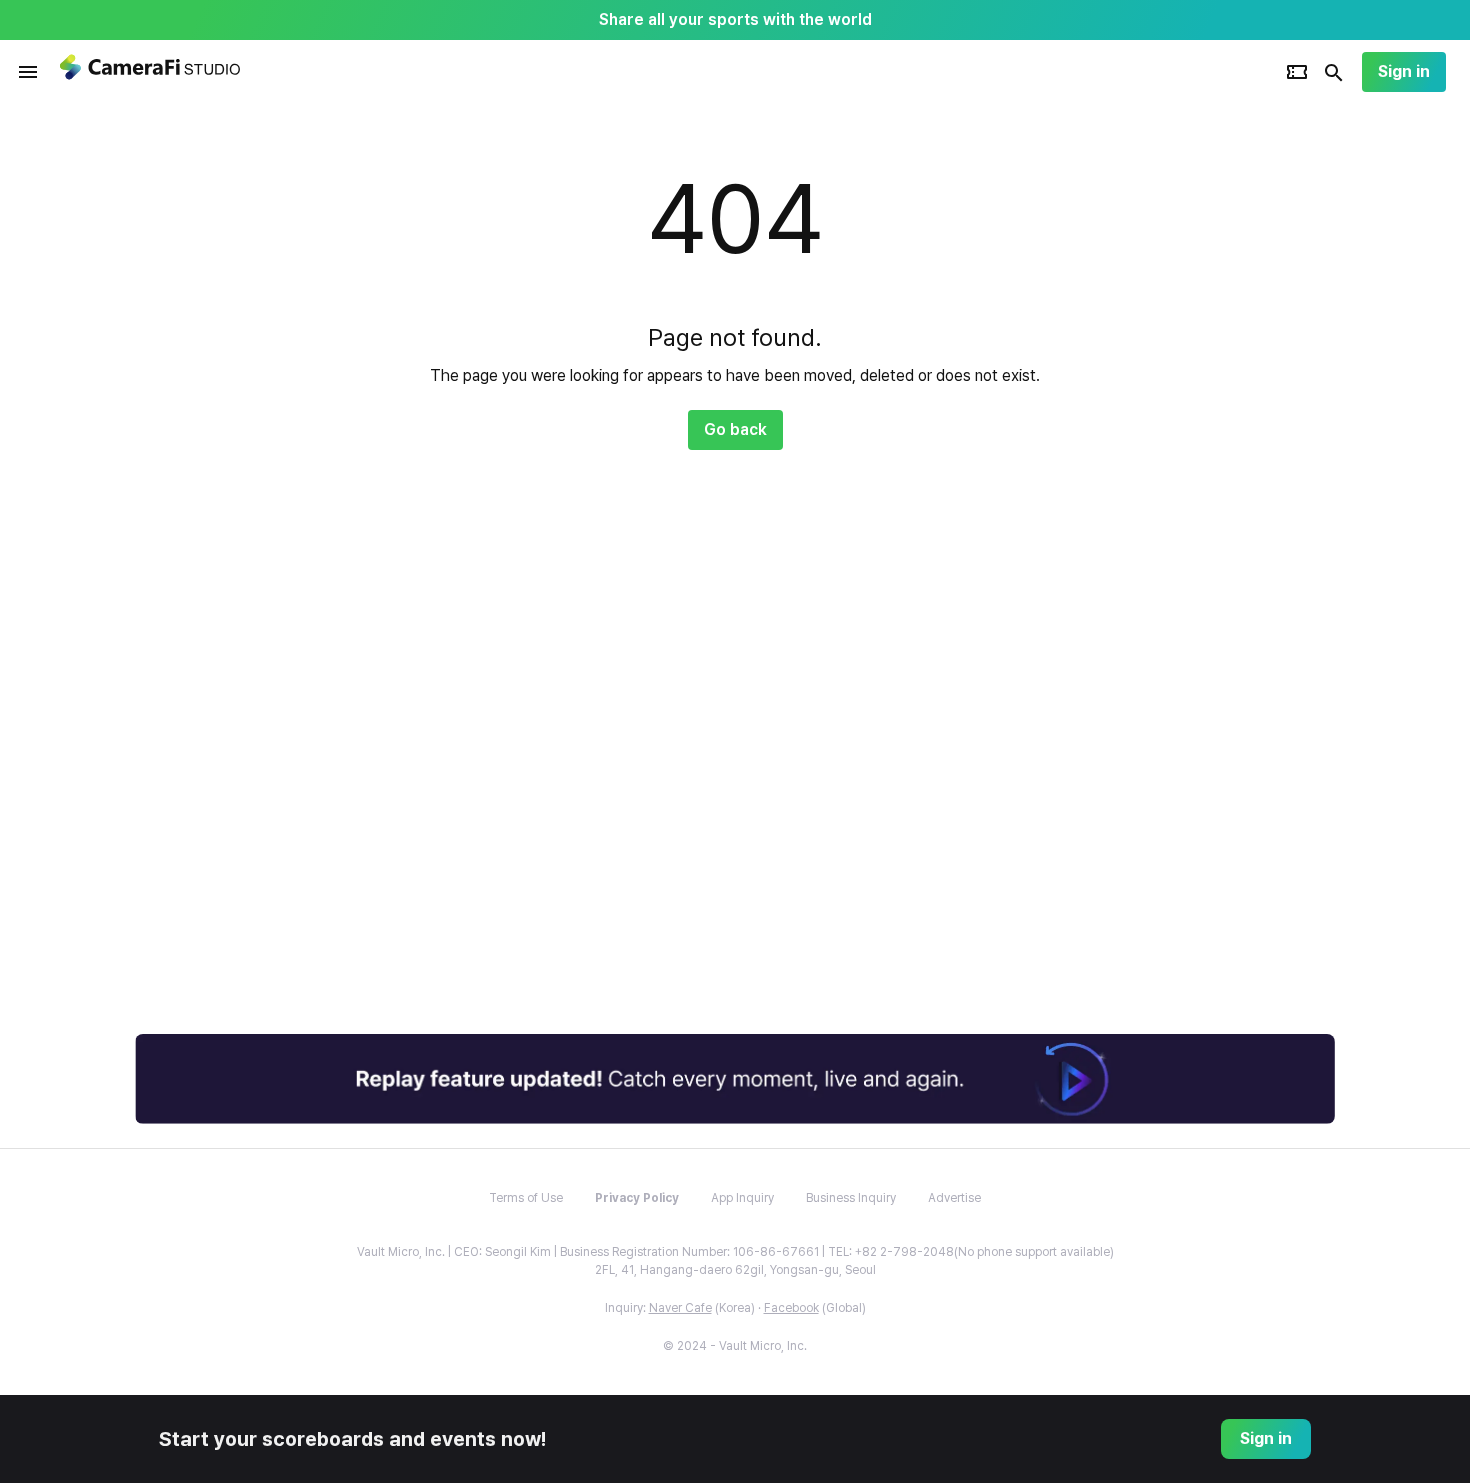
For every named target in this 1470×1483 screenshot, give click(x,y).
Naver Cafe (680, 1308)
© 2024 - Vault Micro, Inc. (735, 1346)
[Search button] (1334, 72)
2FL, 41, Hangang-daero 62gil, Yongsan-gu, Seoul (735, 1270)
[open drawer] (28, 72)
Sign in (1404, 71)
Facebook (791, 1308)
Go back (735, 429)
